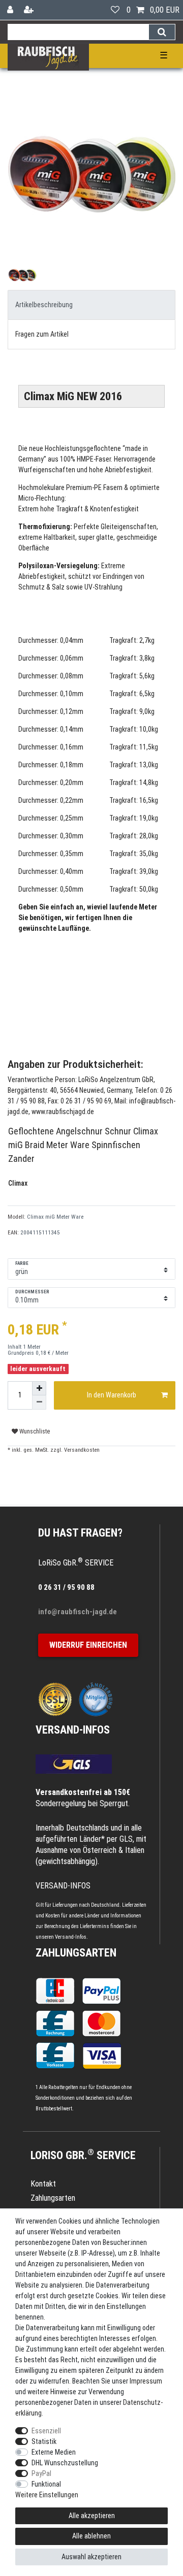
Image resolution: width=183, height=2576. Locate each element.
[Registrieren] (30, 10)
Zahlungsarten (76, 1953)
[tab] (91, 305)
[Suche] (162, 32)
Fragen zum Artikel (42, 334)
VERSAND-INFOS (73, 1730)
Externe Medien (54, 2452)
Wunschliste (34, 1431)
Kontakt (43, 2184)
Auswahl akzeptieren (91, 2557)
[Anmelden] (11, 10)
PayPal (41, 2473)
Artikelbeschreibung (44, 305)
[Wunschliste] (115, 10)
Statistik (44, 2441)
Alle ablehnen (91, 2536)
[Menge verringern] (39, 1403)
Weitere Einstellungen (47, 2495)
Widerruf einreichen (88, 1645)
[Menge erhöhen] (39, 1388)
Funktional (46, 2484)
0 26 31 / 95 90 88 (66, 1587)
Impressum (146, 2381)
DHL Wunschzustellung (65, 2463)
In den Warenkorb (112, 1395)
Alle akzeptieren (92, 2516)
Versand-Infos (71, 1937)
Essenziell (46, 2431)
